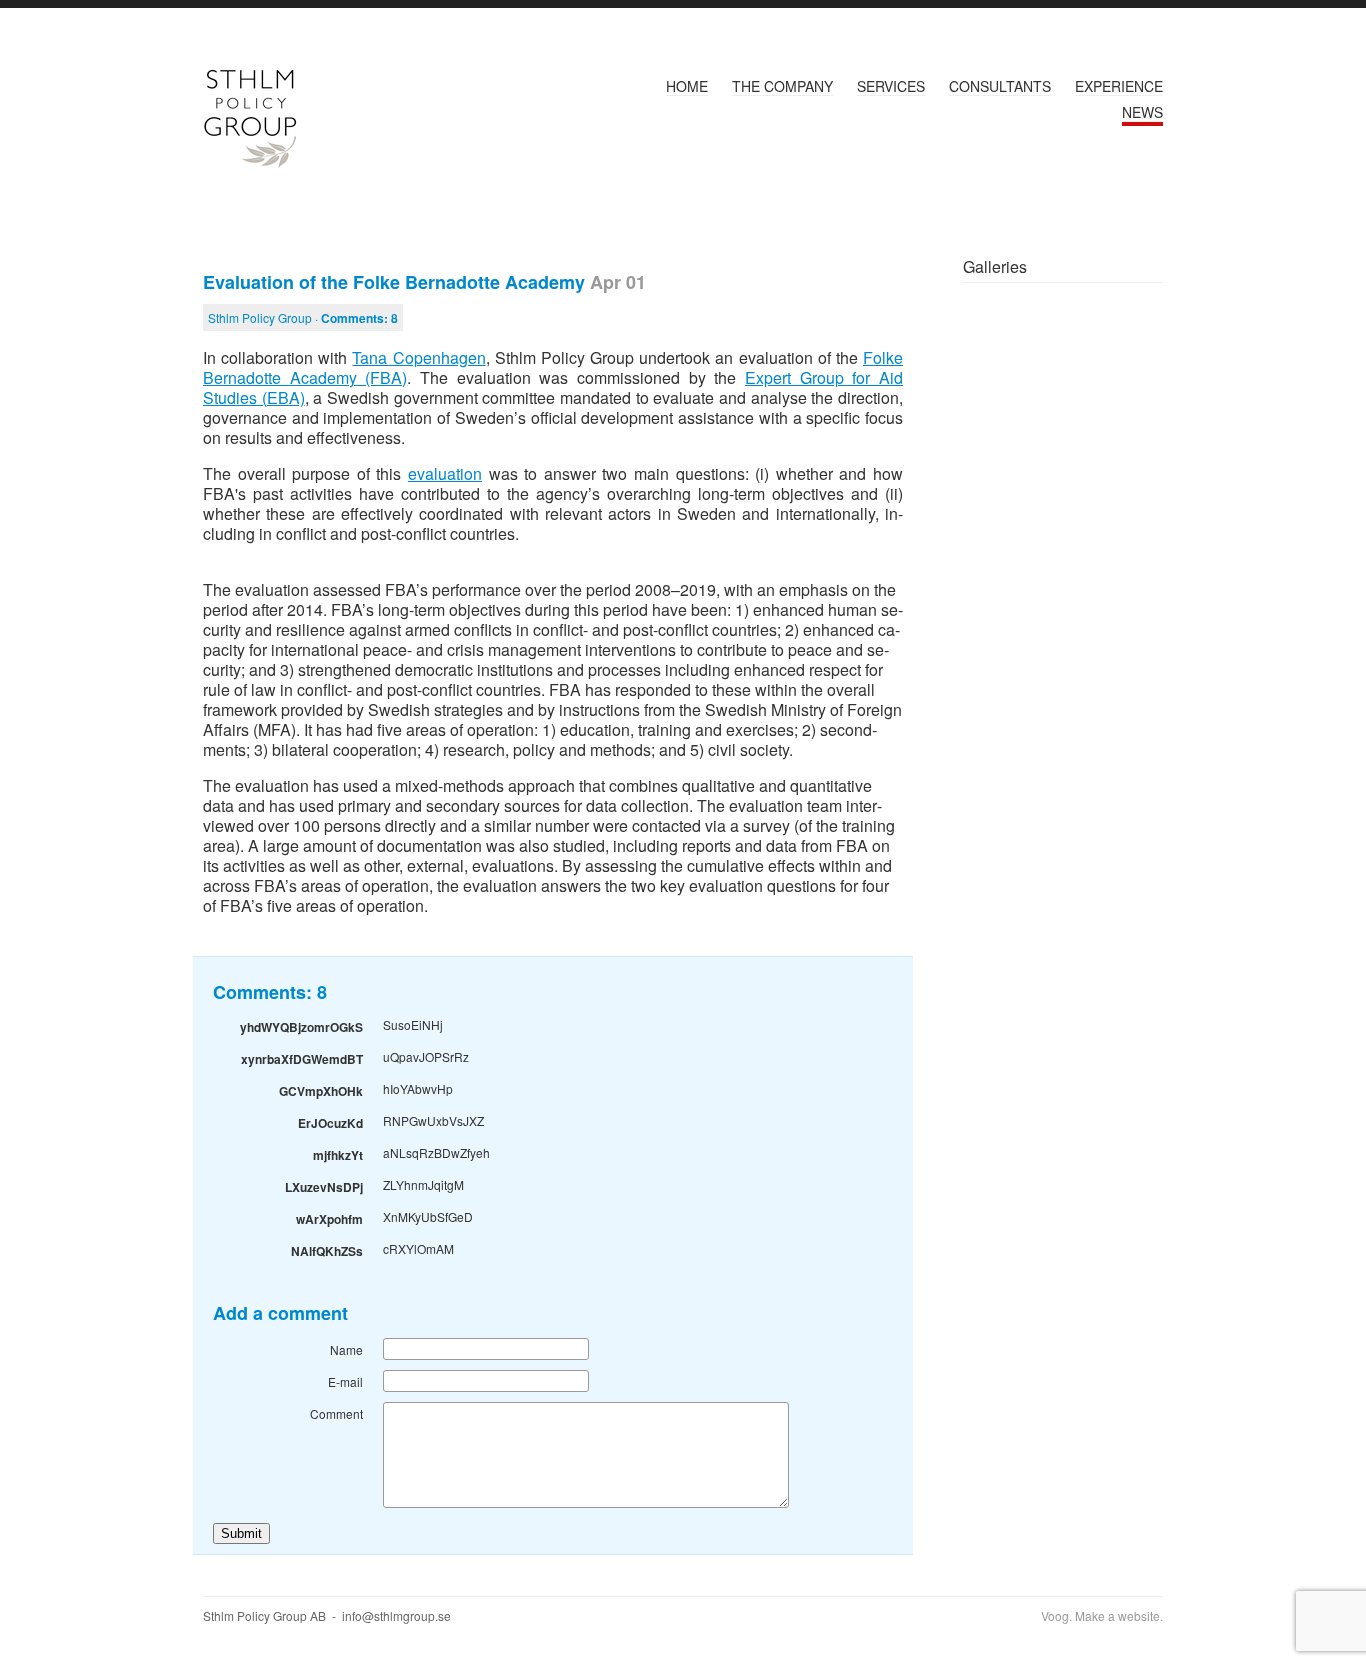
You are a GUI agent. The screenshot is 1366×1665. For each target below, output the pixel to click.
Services (891, 86)
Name (346, 1349)
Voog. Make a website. (1102, 1615)
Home (687, 86)
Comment (336, 1413)
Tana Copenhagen (418, 357)
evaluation (445, 473)
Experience (1119, 86)
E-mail (345, 1381)
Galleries (995, 266)
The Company (782, 86)
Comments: (359, 318)
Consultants (1000, 86)
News (1142, 112)
